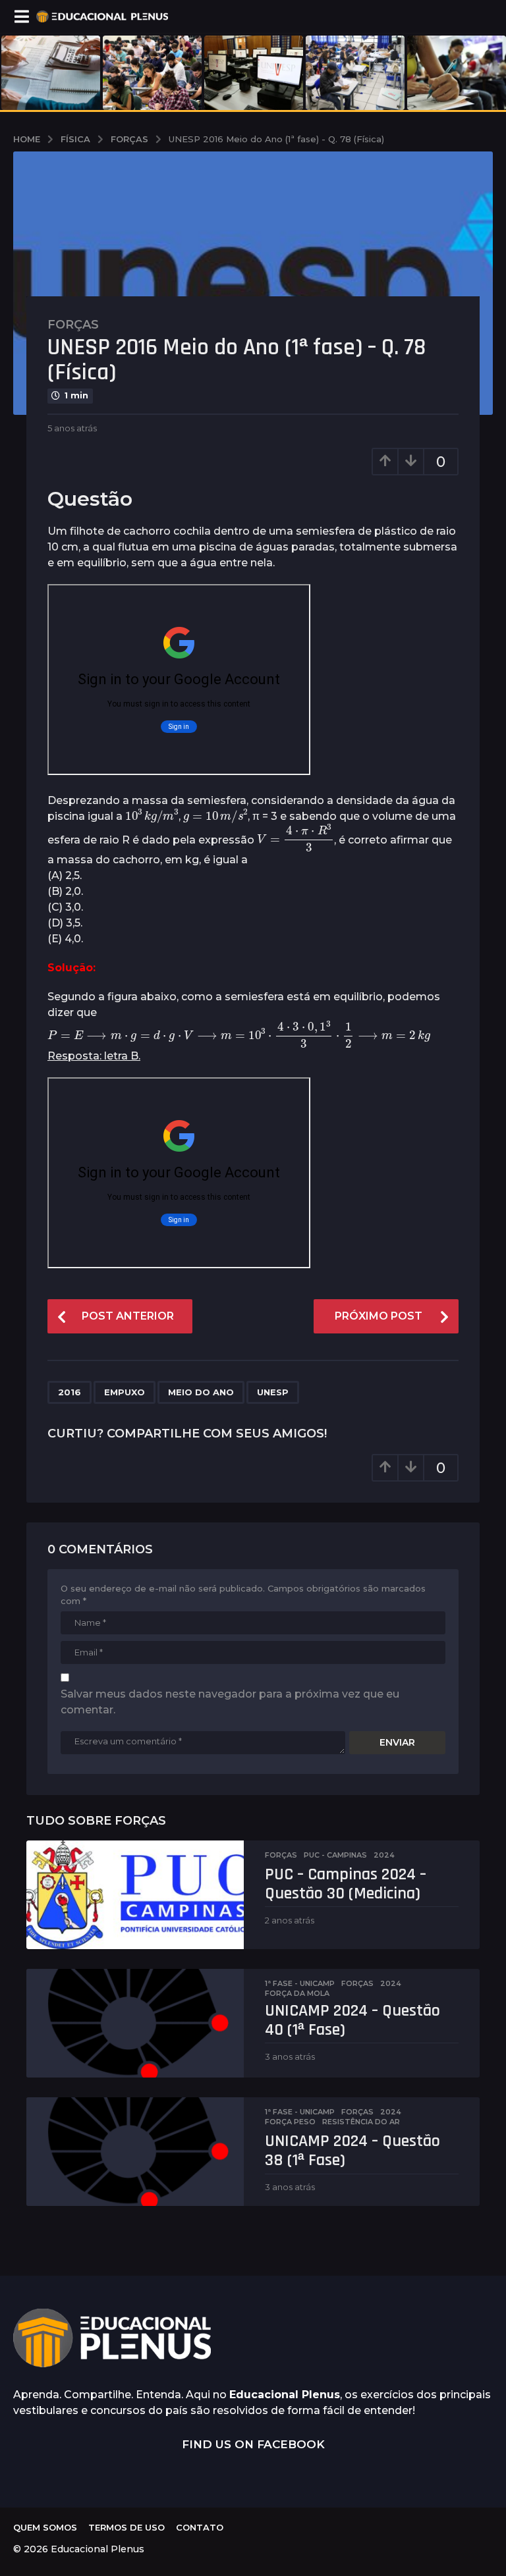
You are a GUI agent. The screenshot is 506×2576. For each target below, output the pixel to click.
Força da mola (297, 1993)
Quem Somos (45, 2527)
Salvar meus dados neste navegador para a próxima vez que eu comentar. (230, 1702)
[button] (21, 16)
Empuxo (125, 1392)
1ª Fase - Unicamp (300, 1983)
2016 (70, 1392)
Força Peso (290, 2122)
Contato (200, 2527)
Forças (73, 325)
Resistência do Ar (361, 2122)
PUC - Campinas (335, 1855)
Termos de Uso (126, 2527)
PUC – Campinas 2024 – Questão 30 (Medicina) (346, 1884)
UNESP (273, 1392)
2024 (384, 1855)
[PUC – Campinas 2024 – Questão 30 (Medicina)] (135, 1895)
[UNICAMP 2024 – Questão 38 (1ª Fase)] (135, 2152)
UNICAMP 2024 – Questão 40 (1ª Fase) (352, 2020)
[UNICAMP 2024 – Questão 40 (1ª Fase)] (135, 2023)
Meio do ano (201, 1392)
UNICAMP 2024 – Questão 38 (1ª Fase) (352, 2151)
